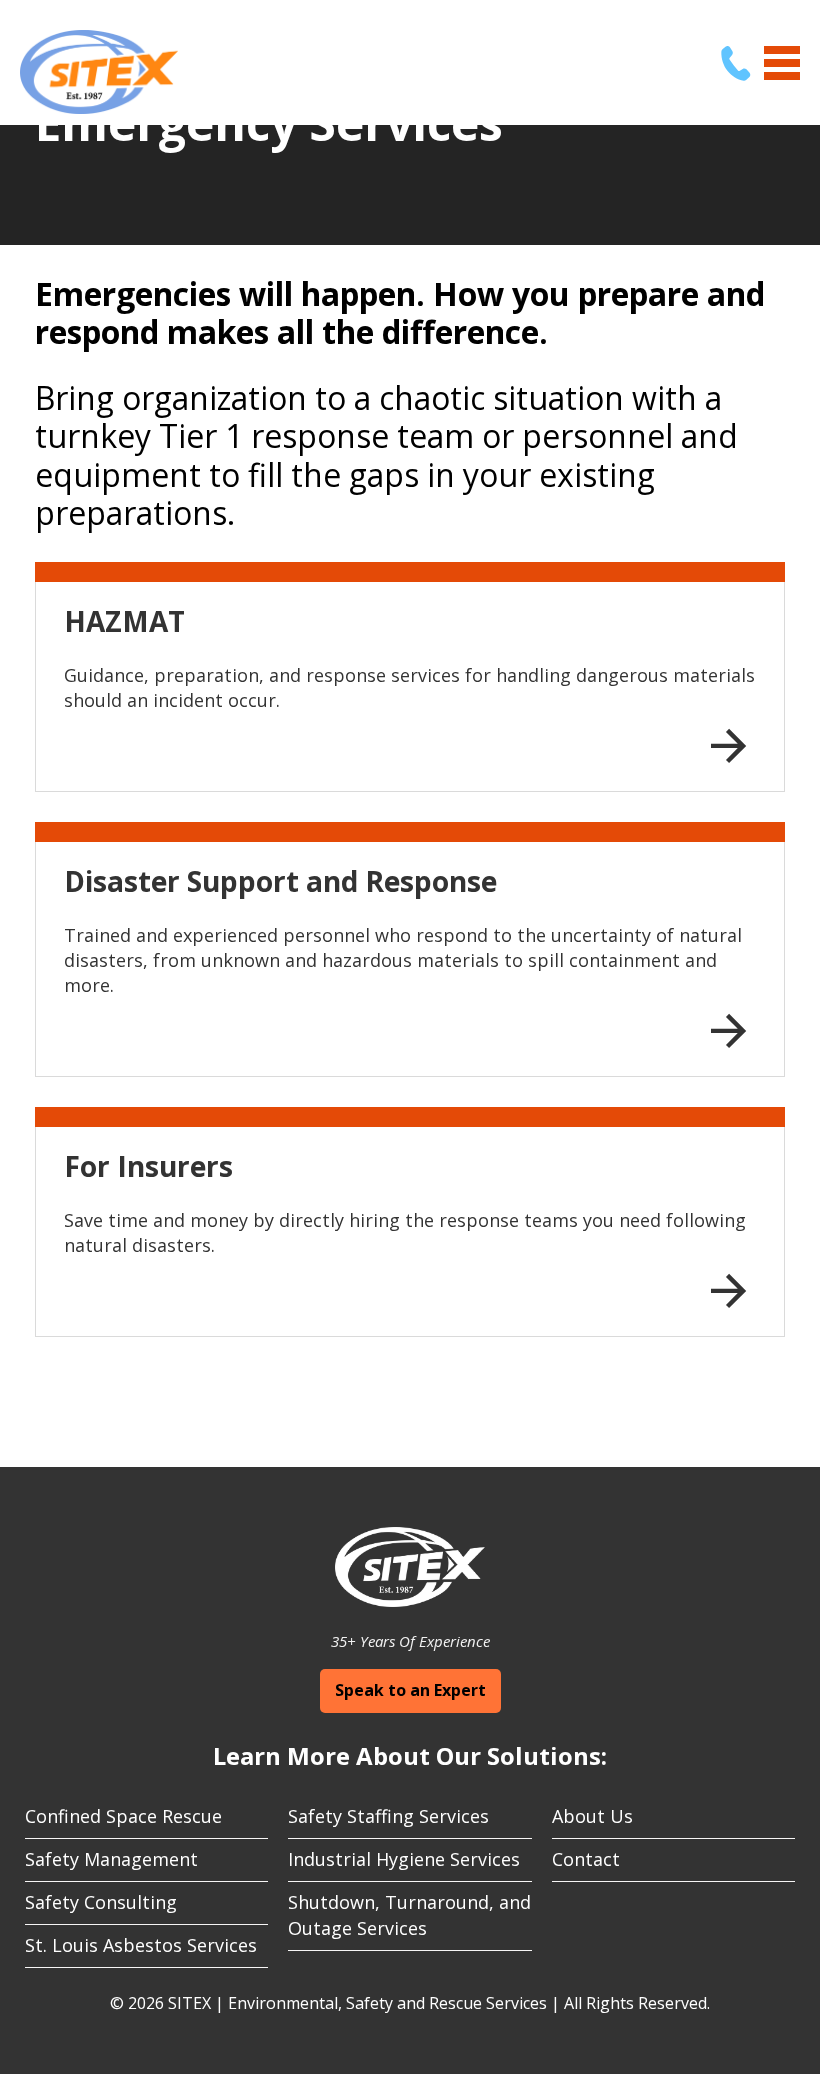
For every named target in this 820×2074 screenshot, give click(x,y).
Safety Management (111, 1859)
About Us (592, 1816)
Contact (586, 1859)
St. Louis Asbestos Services (141, 1945)
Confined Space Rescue (123, 1816)
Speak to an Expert (410, 1690)
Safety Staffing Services (388, 1816)
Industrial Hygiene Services (404, 1859)
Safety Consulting (101, 1902)
